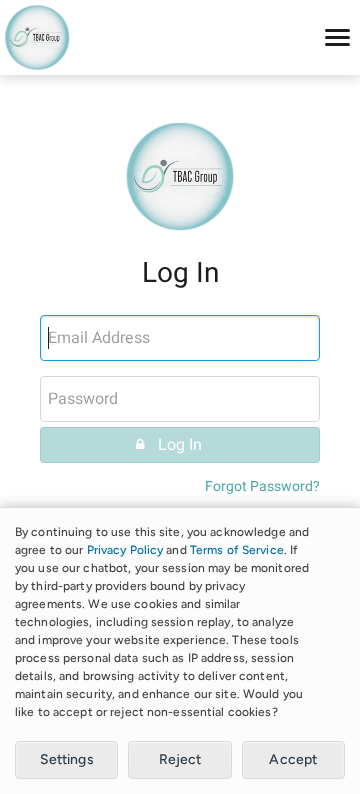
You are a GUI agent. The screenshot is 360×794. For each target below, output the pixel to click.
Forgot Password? (262, 486)
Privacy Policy (125, 550)
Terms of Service (237, 550)
